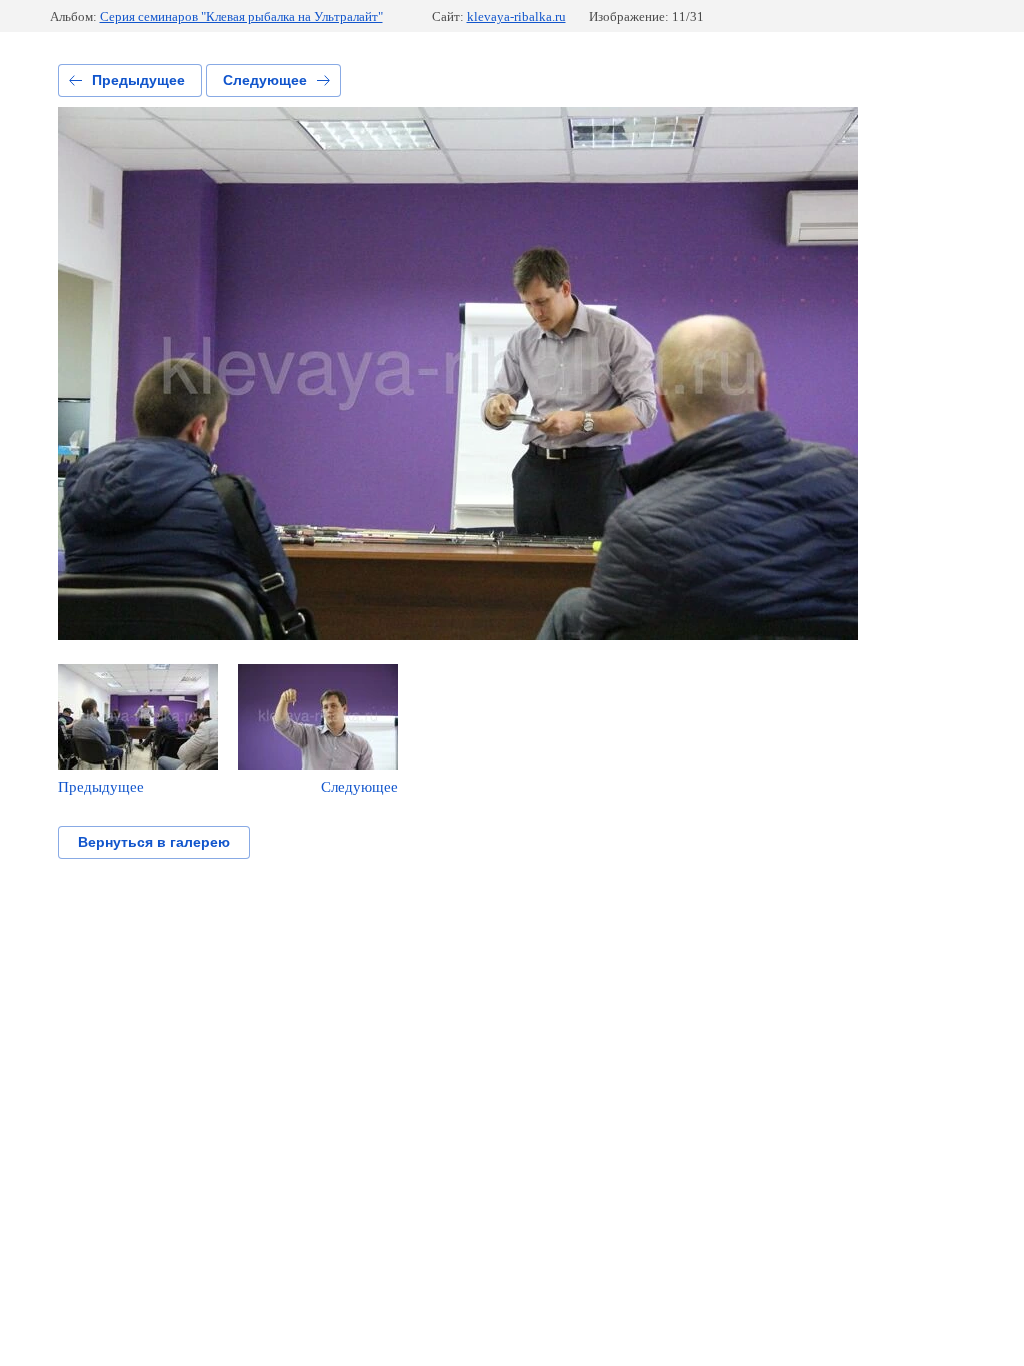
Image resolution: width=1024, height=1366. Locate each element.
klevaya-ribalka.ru (516, 16)
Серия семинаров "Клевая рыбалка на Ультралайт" (241, 16)
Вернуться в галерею (154, 842)
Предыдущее (138, 80)
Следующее (265, 80)
